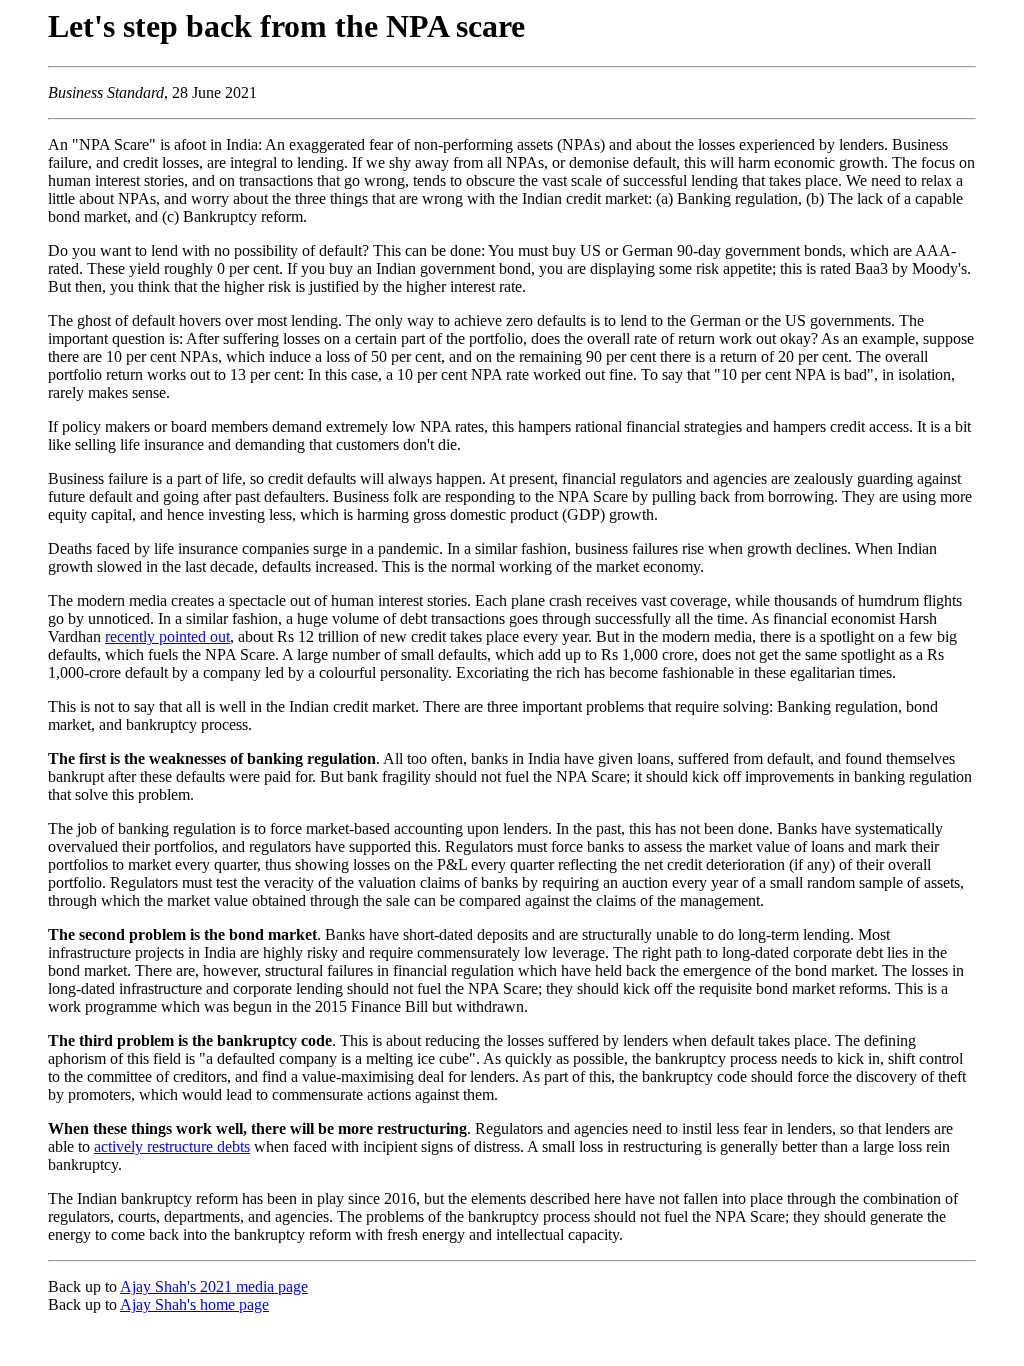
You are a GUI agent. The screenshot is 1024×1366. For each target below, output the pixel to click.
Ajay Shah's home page (194, 1304)
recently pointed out (167, 636)
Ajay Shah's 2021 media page (214, 1286)
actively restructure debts (172, 1146)
